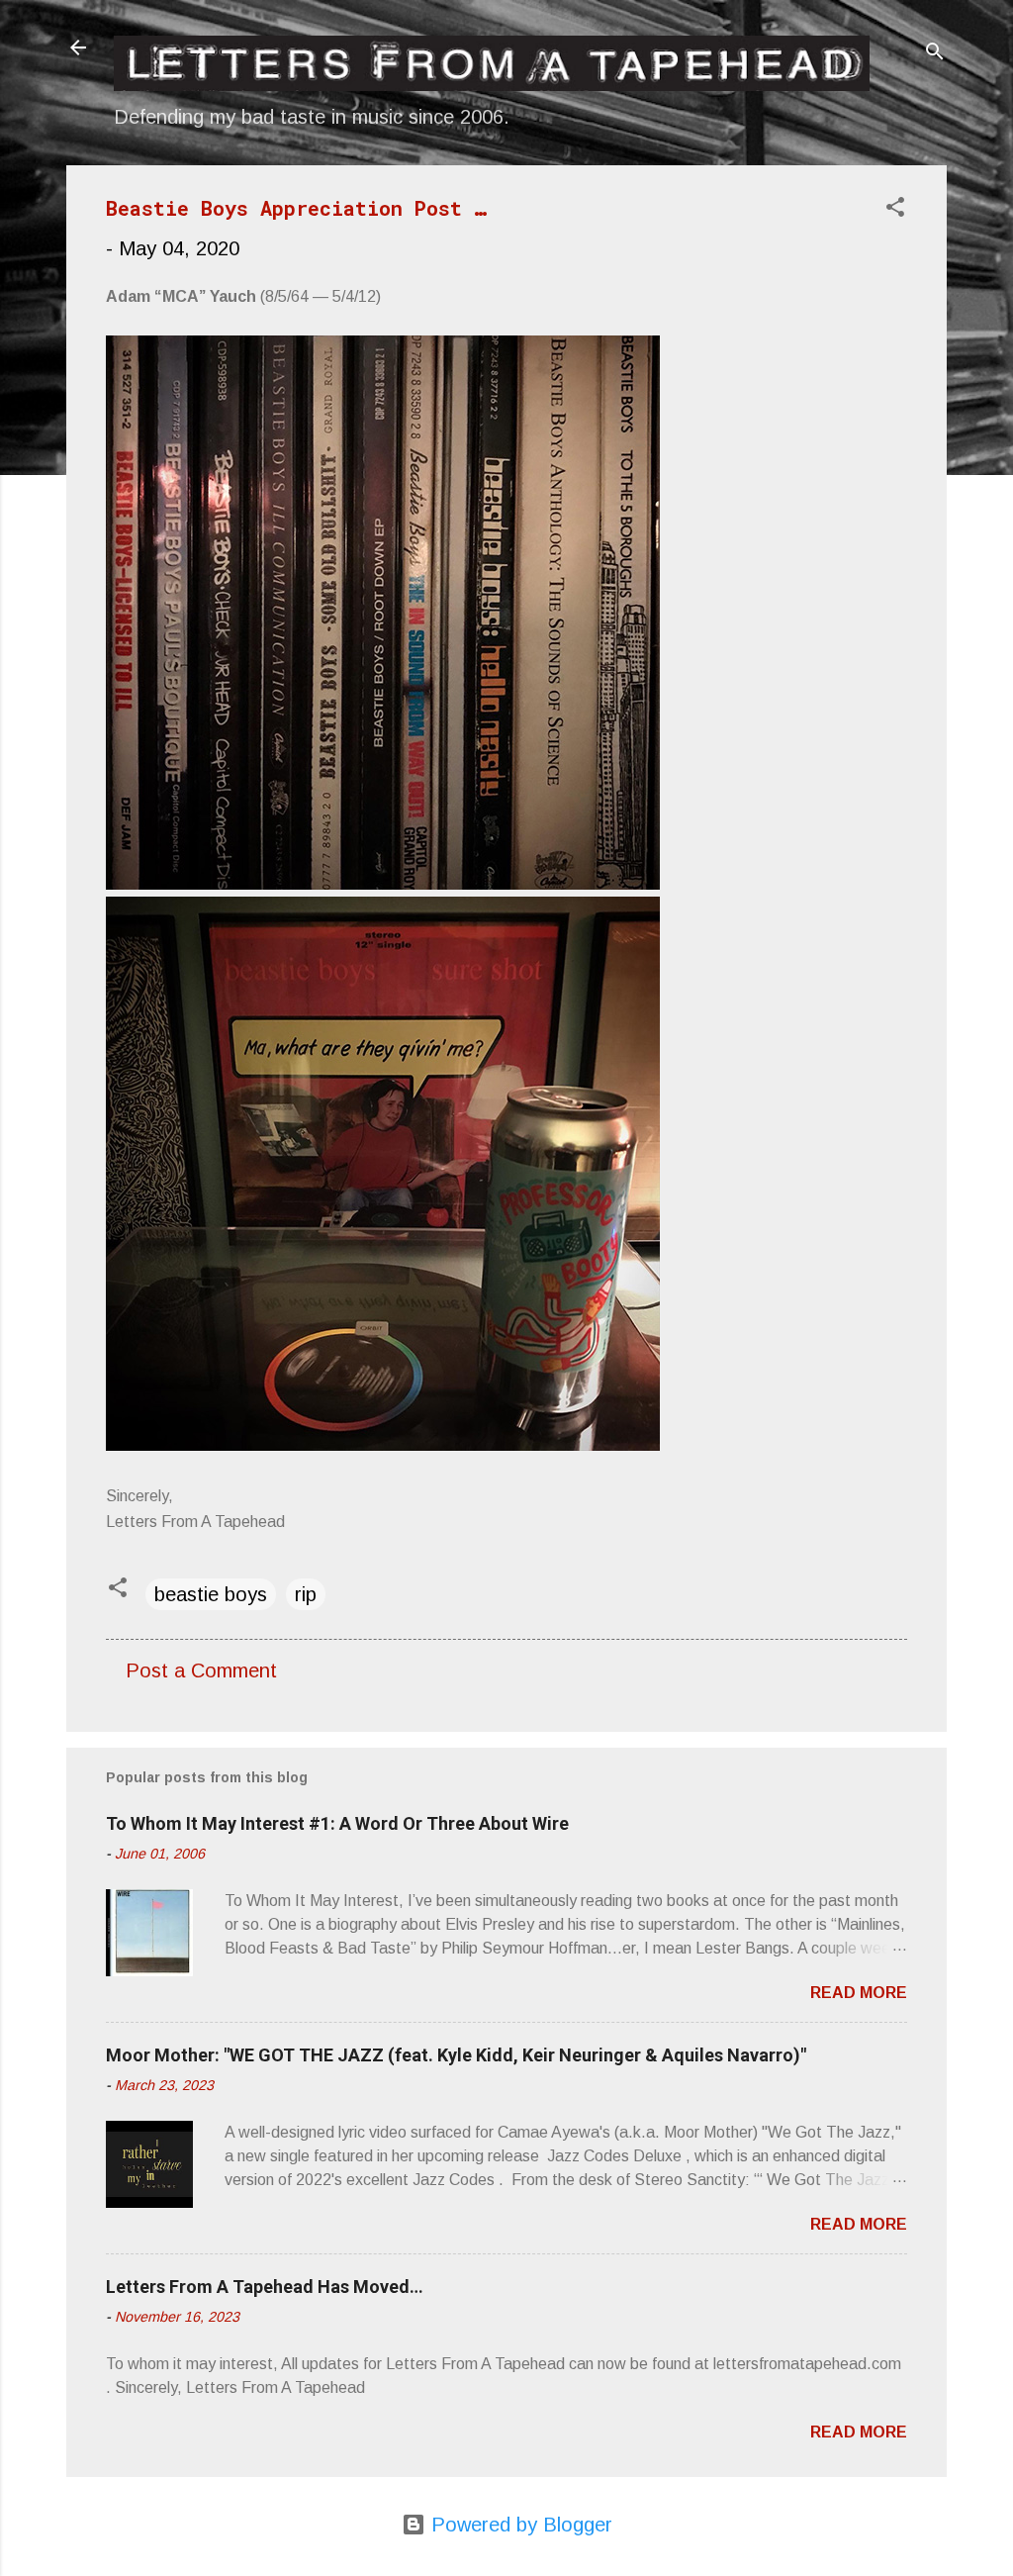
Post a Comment (201, 1670)
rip (306, 1594)
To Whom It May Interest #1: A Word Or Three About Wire (337, 1823)
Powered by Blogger (519, 2525)
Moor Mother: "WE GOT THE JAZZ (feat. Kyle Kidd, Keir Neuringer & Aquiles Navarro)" (456, 2055)
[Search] (935, 54)
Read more (859, 1993)
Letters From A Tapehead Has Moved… (265, 2287)
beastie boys (211, 1594)
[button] (895, 209)
